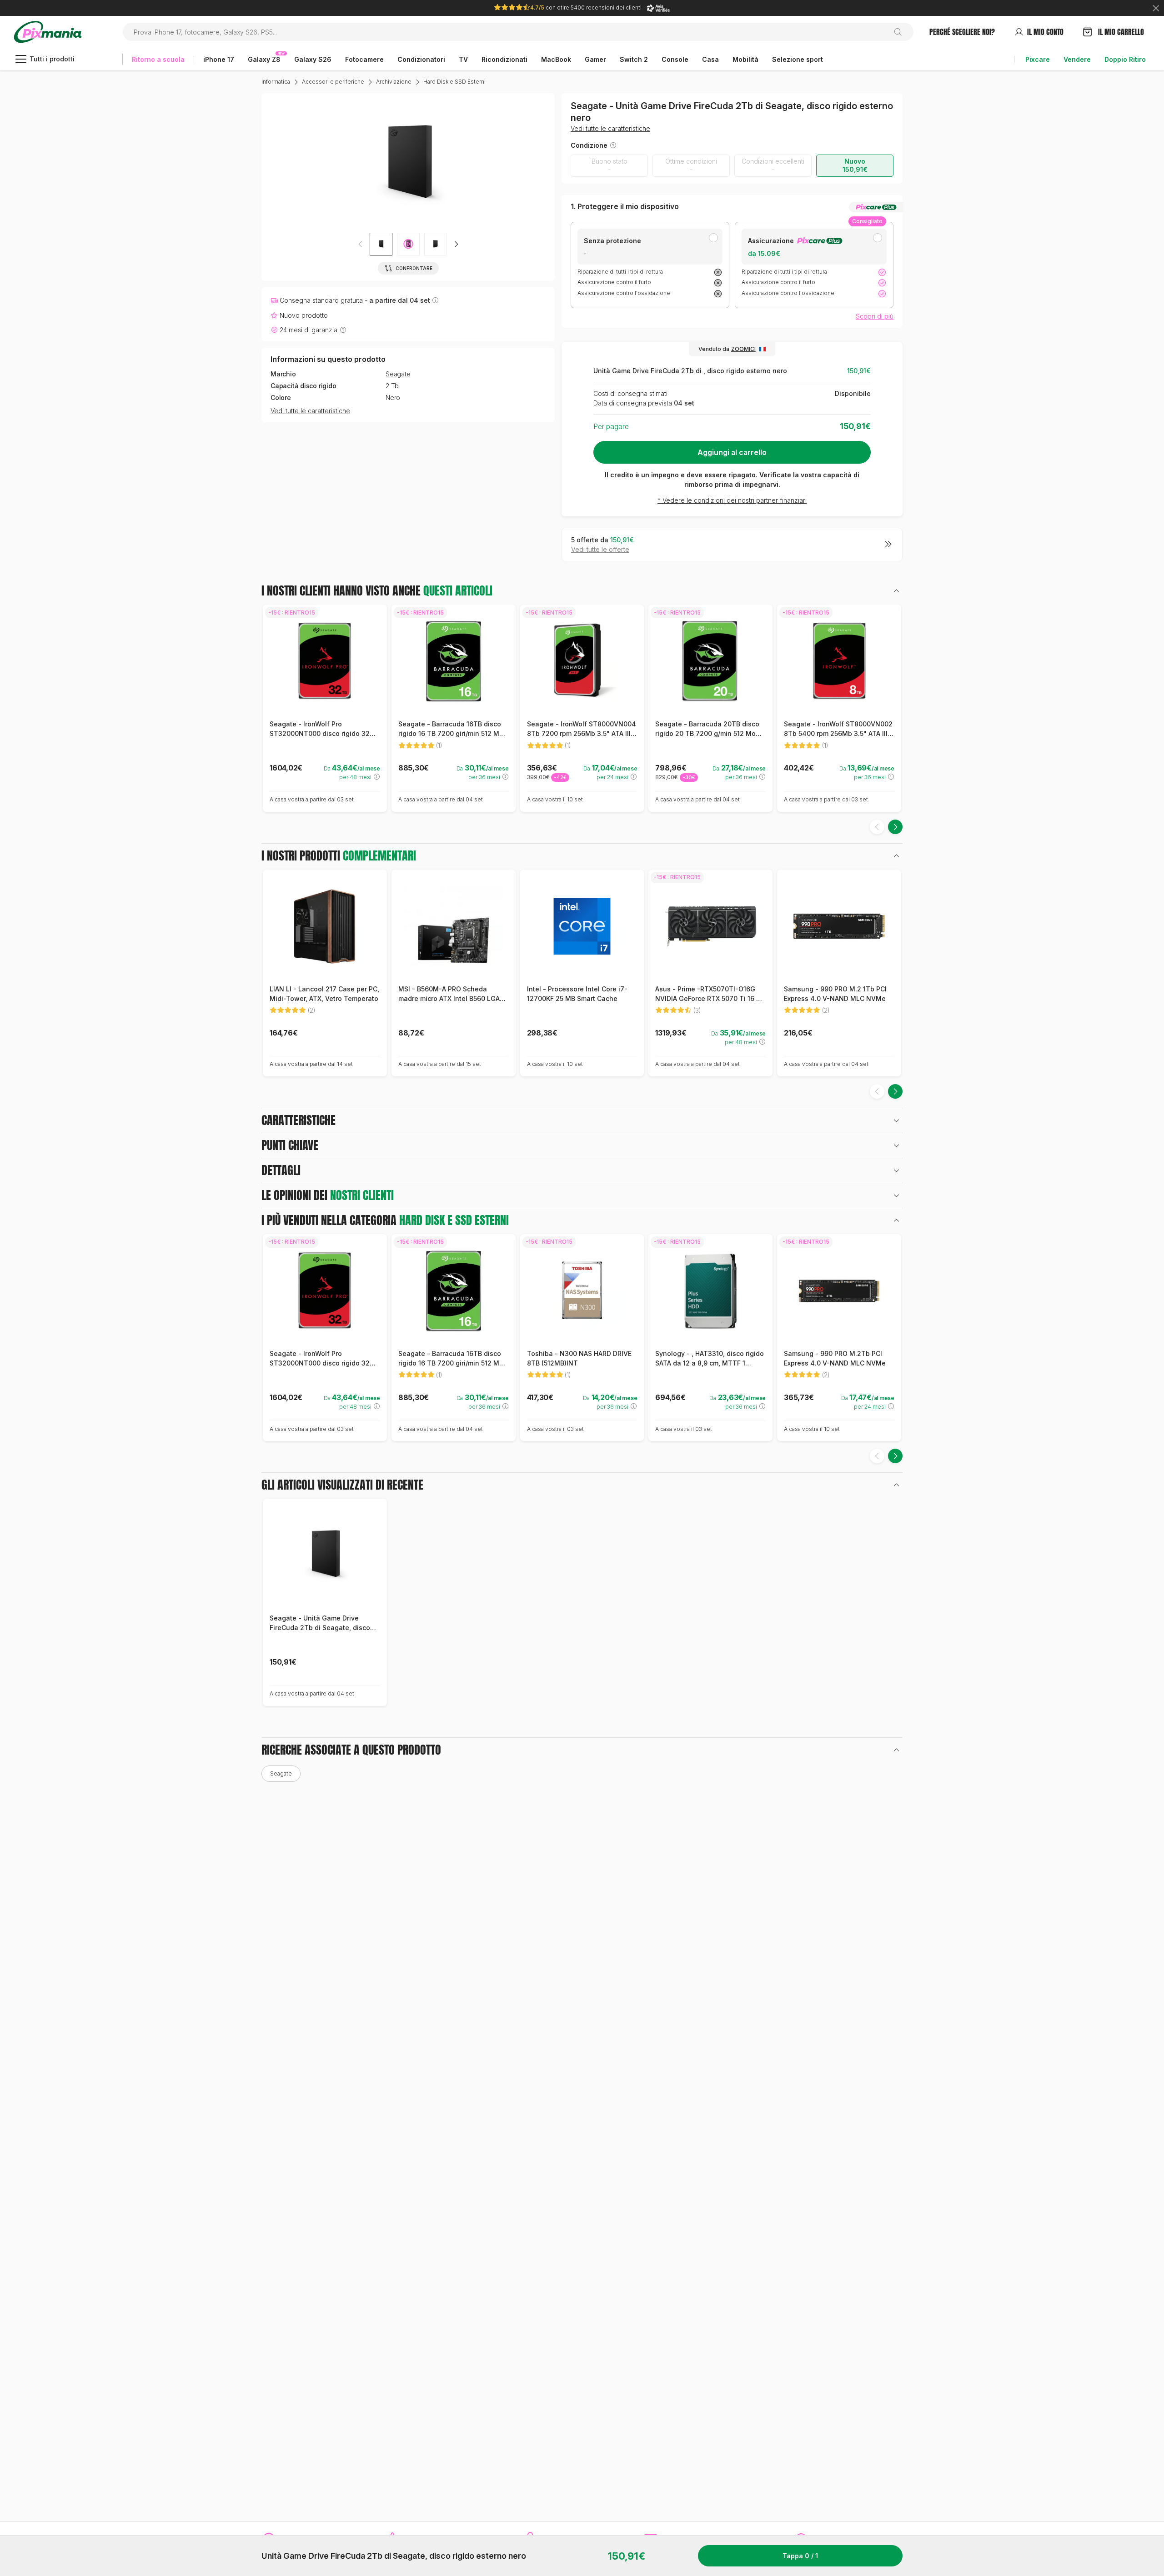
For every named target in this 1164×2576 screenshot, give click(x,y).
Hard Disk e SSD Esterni (454, 82)
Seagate (398, 375)
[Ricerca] (901, 32)
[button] (408, 244)
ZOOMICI (743, 349)
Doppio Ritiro (1125, 59)
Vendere (1077, 59)
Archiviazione (394, 82)
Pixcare (1038, 59)
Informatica (276, 82)
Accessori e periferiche (333, 82)
